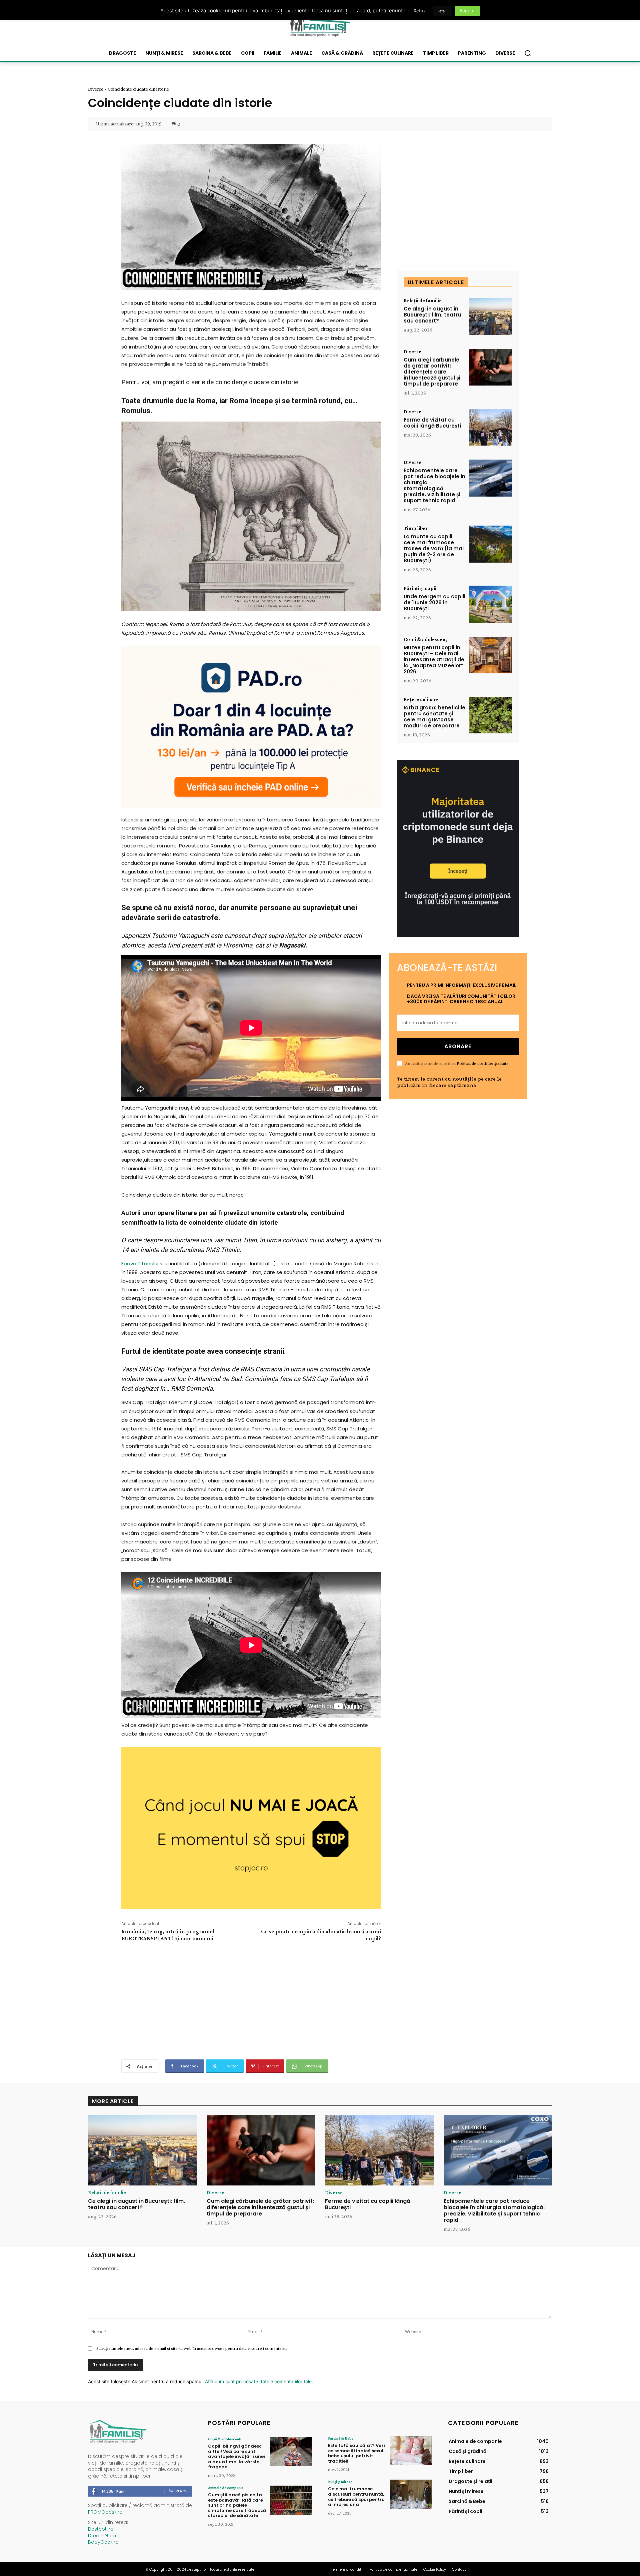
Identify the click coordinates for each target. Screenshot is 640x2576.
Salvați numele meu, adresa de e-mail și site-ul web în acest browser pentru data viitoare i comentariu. (192, 2348)
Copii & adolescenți (426, 639)
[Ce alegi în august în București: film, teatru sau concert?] (490, 316)
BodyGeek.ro (103, 2542)
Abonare (458, 1046)
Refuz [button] (420, 11)
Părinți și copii (420, 588)
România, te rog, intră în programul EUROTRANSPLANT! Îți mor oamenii (168, 1935)
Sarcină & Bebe (341, 2438)
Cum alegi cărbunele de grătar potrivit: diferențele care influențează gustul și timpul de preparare (432, 372)
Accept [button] (467, 11)
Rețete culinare (421, 699)
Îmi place (178, 2491)
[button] (528, 53)
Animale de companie (226, 2488)
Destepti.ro (101, 2529)
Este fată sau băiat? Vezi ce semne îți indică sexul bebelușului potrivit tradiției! (356, 2453)
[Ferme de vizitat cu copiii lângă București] (490, 427)
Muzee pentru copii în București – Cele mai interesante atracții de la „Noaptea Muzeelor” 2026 (434, 660)
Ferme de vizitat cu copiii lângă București (432, 423)
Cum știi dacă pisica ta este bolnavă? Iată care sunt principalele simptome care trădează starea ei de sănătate (237, 2505)
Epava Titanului (140, 1263)
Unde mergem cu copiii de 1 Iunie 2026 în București (434, 602)
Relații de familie (423, 300)
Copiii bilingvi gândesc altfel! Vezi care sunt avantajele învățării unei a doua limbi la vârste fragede (236, 2456)
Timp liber (416, 528)
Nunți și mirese (340, 2482)
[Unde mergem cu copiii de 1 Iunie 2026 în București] (490, 604)
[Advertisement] (251, 2000)
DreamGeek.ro (105, 2536)
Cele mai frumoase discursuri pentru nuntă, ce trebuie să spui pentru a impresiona (356, 2497)
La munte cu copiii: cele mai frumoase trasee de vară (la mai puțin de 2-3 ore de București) (434, 548)
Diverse (96, 89)
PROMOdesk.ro (105, 2512)
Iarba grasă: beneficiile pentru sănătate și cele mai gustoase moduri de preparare (434, 717)
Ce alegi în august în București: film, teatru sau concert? (432, 315)
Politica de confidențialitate (483, 1063)
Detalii (442, 11)
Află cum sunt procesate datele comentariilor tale (258, 2381)
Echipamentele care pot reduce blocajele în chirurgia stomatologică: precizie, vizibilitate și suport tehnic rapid (434, 485)
